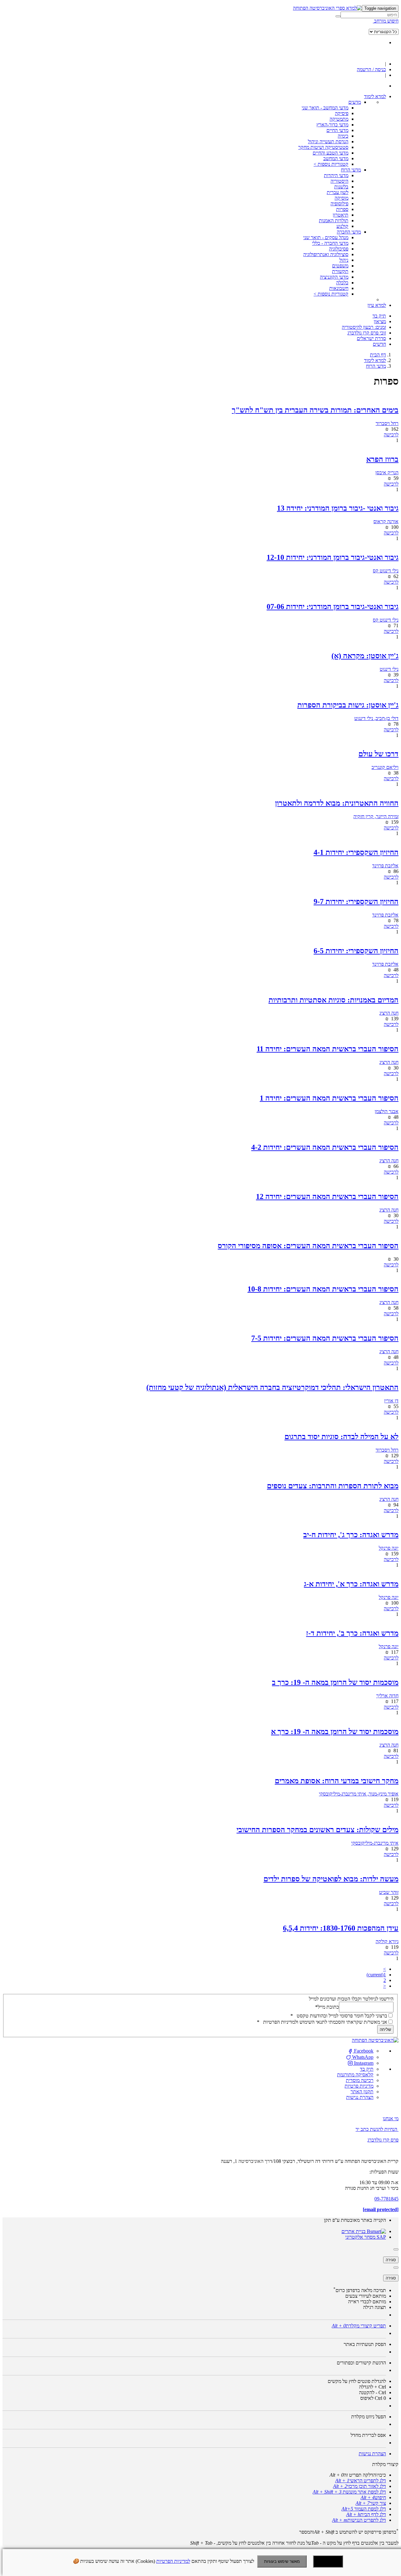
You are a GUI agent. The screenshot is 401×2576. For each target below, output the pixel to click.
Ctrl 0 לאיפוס (373, 2398)
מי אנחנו (391, 2119)
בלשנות (341, 187)
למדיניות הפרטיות (173, 2561)
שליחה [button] (385, 2029)
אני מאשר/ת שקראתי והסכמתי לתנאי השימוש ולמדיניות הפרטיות (322, 2022)
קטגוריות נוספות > (331, 164)
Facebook (363, 2051)
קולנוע (342, 226)
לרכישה (391, 435)
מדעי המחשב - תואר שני (325, 108)
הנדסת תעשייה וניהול (328, 142)
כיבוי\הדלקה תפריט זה (358, 2475)
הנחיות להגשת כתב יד (376, 2129)
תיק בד (367, 2069)
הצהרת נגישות (360, 2097)
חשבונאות (339, 288)
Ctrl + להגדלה (372, 2387)
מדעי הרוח (376, 366)
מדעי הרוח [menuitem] (351, 170)
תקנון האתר (362, 2092)
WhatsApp (362, 2057)
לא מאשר (328, 2561)
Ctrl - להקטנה (372, 2392)
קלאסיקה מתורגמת (355, 2075)
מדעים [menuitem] (355, 102)
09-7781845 (386, 2199)
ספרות (342, 209)
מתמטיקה (339, 119)
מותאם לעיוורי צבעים (366, 2296)
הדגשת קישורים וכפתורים (361, 2363)
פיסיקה (342, 113)
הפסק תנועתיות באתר (365, 2344)
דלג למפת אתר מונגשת (349, 2492)
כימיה (343, 136)
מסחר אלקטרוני (360, 2237)
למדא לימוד (375, 360)
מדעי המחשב (336, 158)
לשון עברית (338, 192)
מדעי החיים (337, 130)
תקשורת (340, 271)
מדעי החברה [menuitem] (349, 232)
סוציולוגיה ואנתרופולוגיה (326, 254)
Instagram (363, 2063)
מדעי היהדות (336, 175)
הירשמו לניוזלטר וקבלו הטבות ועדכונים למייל (351, 1999)
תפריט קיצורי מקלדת (359, 2326)
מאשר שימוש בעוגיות (282, 2561)
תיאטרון (341, 215)
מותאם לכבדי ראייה (367, 2302)
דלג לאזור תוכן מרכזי (359, 2486)
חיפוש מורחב (386, 21)
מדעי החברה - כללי (330, 243)
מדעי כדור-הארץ (332, 125)
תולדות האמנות (334, 221)
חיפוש (373, 2497)
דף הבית (378, 355)
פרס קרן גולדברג (383, 2140)
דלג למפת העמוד (364, 2509)
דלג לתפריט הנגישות (359, 2520)
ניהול (344, 260)
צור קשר (371, 2503)
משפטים (340, 266)
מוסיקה (341, 198)
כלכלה (342, 283)
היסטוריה (339, 181)
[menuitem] (375, 96)
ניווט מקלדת (369, 2417)
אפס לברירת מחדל (368, 2435)
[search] (370, 15)
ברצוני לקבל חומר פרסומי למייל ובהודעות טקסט (339, 2016)
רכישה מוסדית (360, 2080)
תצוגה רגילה (375, 2307)
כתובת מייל (327, 2007)
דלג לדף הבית (366, 2514)
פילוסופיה (339, 204)
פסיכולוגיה (339, 249)
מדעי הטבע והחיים (331, 153)
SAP (381, 2237)
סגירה (391, 2260)
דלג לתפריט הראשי (361, 2481)
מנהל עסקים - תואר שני (326, 237)
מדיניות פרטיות (359, 2086)
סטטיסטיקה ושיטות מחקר (323, 147)
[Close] (396, 2249)
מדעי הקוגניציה (334, 277)
